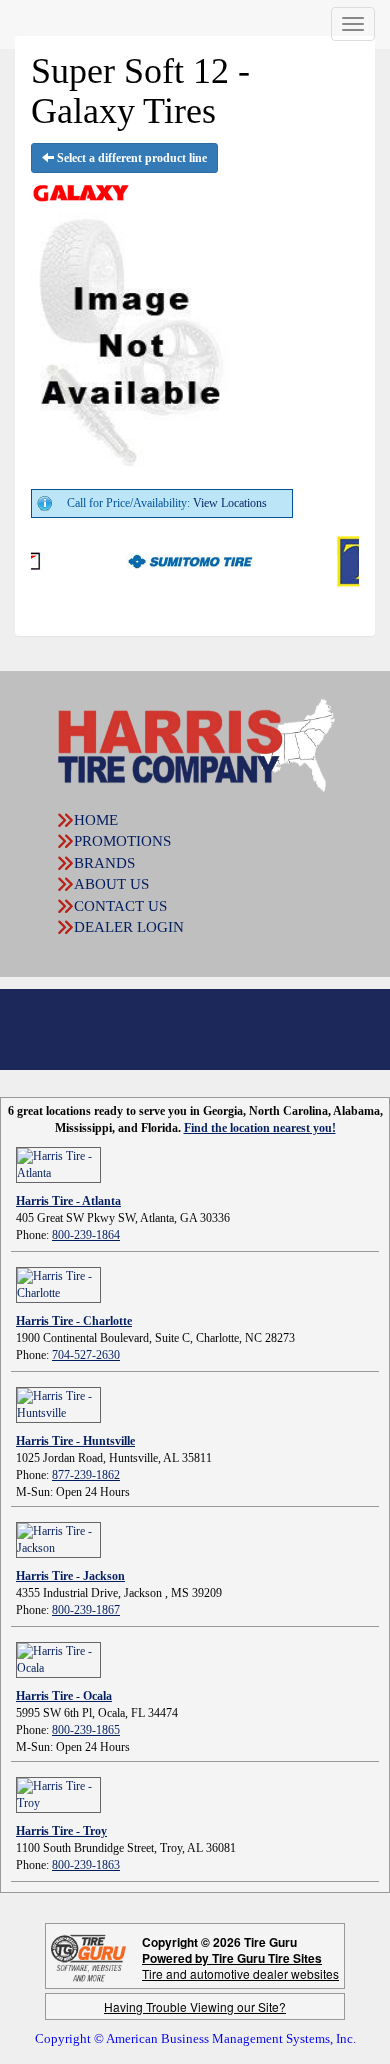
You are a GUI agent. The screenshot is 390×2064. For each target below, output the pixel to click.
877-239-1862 (86, 1475)
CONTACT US (120, 906)
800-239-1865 (86, 1730)
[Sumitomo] (165, 560)
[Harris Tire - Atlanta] (58, 1164)
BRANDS (104, 863)
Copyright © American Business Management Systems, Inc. (195, 2038)
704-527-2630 (86, 1355)
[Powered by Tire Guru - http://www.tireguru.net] (88, 1956)
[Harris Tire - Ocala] (58, 1659)
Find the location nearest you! (260, 1128)
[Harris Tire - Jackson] (58, 1539)
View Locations (230, 503)
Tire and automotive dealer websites (240, 1965)
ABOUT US (111, 884)
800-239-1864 (86, 1235)
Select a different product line (130, 158)
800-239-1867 (86, 1610)
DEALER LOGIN (129, 927)
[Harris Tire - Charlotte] (58, 1284)
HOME (96, 820)
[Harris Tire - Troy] (58, 1794)
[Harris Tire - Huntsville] (58, 1404)
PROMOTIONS (122, 841)
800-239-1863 (86, 1865)
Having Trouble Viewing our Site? (195, 2006)
